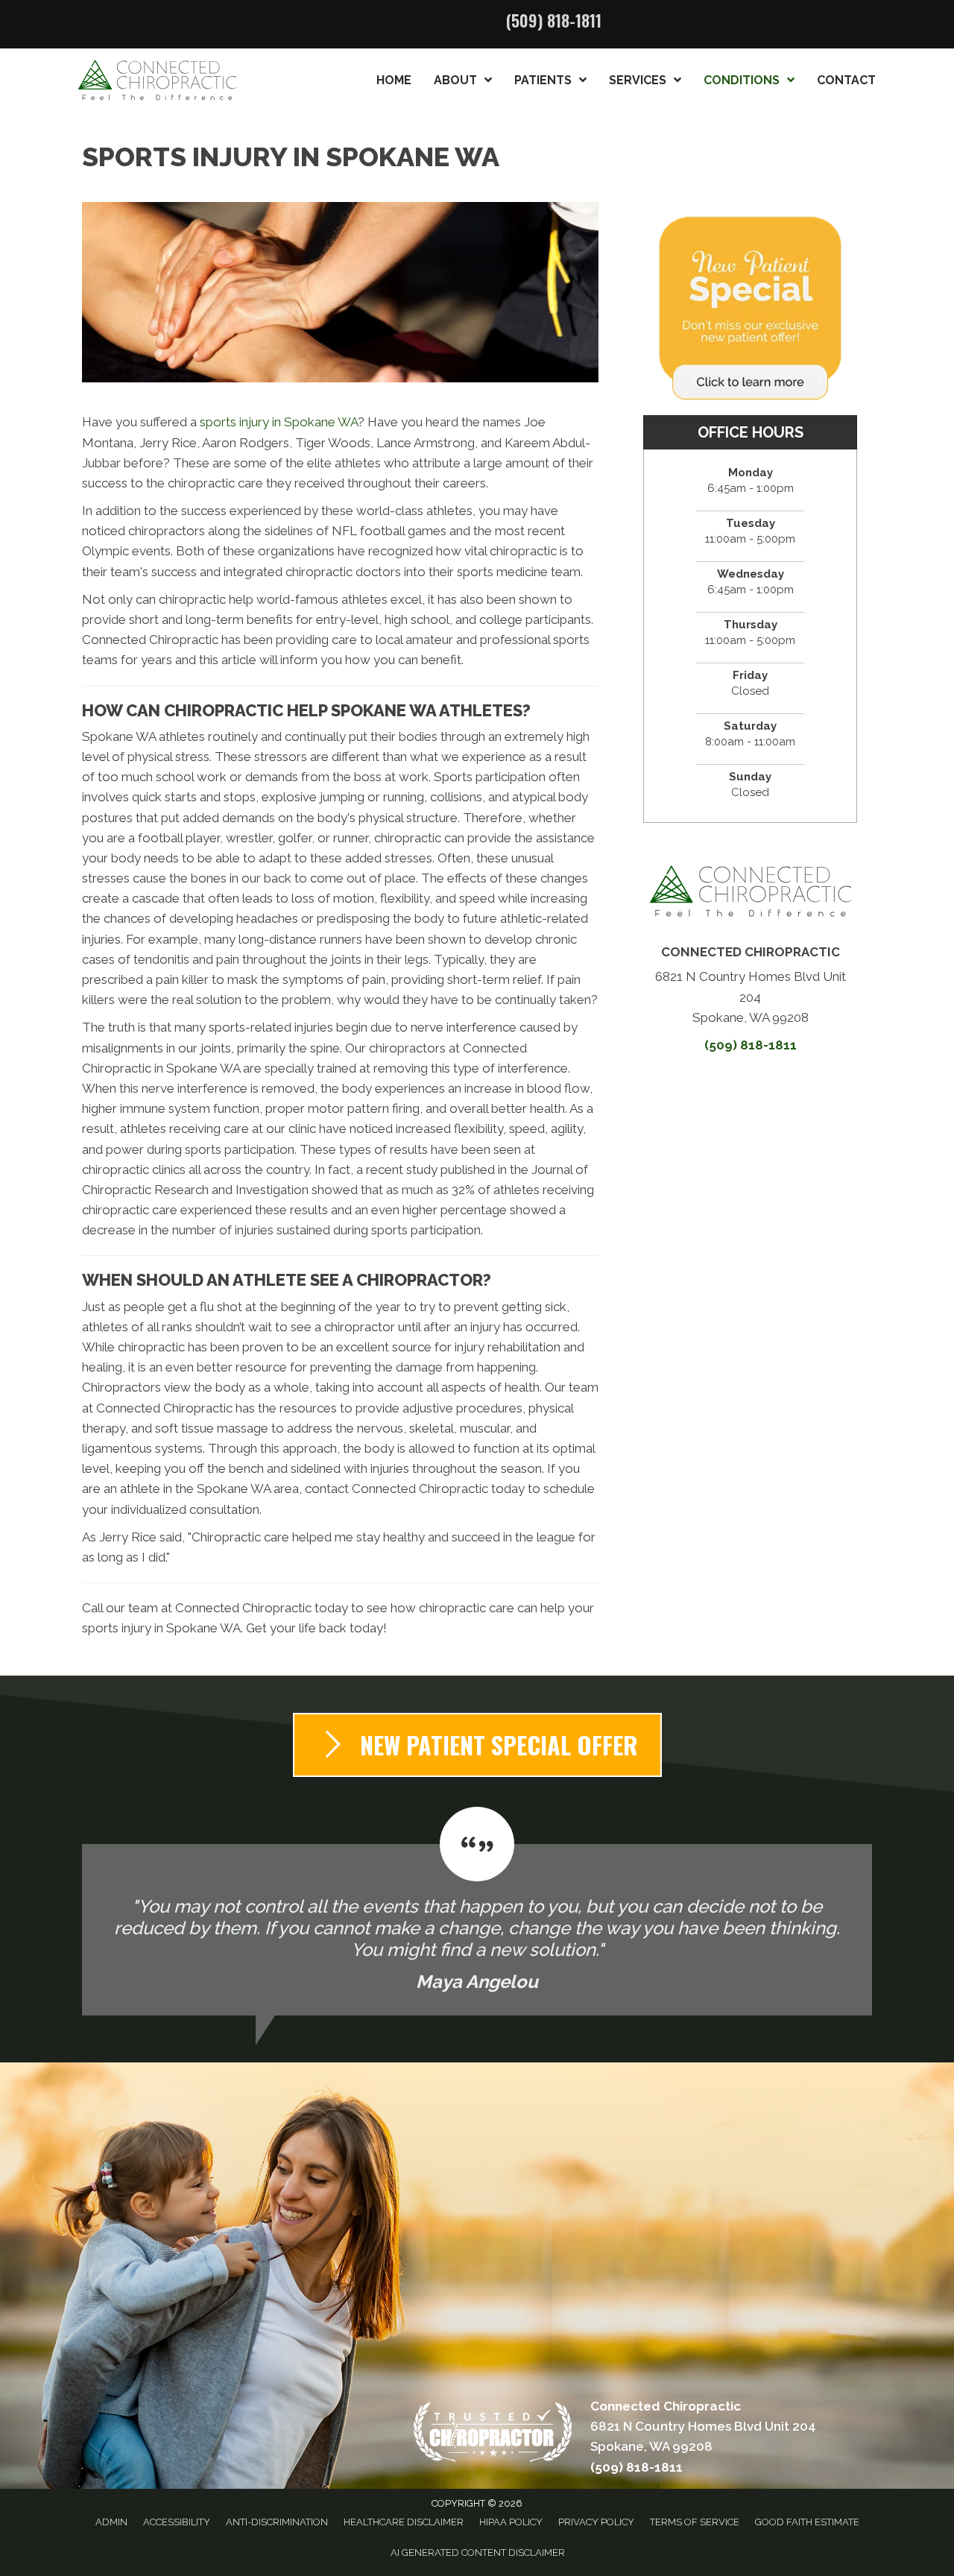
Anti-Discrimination (277, 2522)
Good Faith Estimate (807, 2522)
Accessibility (177, 2522)
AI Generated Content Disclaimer (478, 2553)
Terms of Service (695, 2522)
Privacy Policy (596, 2522)
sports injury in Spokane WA (279, 422)
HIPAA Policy (511, 2522)
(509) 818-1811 (554, 20)
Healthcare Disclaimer (404, 2522)
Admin (111, 2522)
